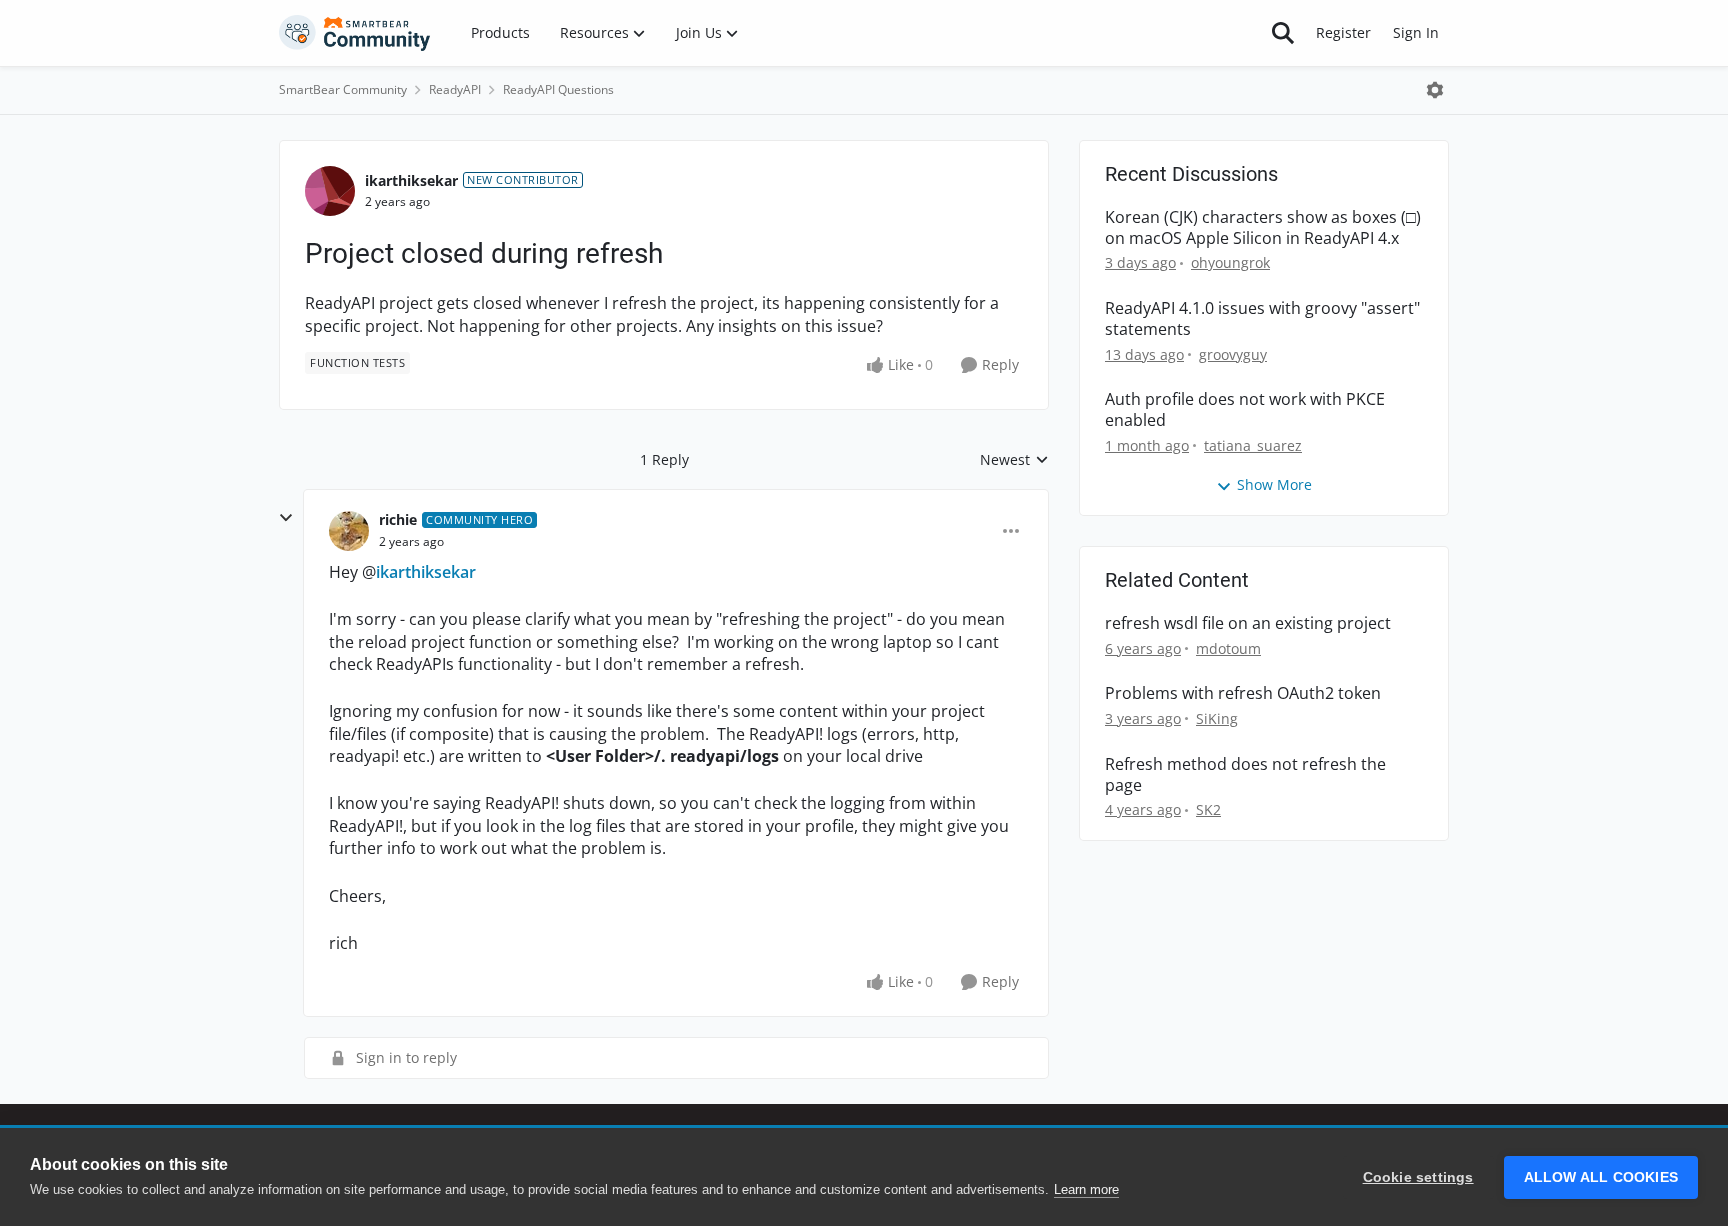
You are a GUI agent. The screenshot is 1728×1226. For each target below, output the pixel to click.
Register (1343, 32)
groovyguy (1233, 354)
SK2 (1208, 809)
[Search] (1283, 33)
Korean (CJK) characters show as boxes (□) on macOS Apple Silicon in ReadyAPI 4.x (1263, 228)
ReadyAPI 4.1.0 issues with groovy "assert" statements (1262, 319)
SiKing (1217, 718)
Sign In (1416, 32)
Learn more (1086, 1189)
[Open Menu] (1435, 90)
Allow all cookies (1601, 1177)
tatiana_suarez (1253, 445)
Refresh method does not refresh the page (1245, 775)
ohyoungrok (1230, 262)
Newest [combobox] (1014, 460)
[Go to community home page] (355, 33)
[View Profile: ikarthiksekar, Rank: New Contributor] (330, 191)
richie (398, 519)
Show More (1274, 484)
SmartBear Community (343, 89)
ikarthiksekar (411, 180)
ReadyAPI (455, 89)
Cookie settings (1418, 1177)
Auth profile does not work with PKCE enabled (1245, 410)
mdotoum (1228, 648)
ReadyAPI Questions (558, 89)
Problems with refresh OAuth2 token (1243, 693)
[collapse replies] (286, 518)
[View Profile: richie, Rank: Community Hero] (349, 531)
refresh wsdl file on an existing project (1248, 623)
